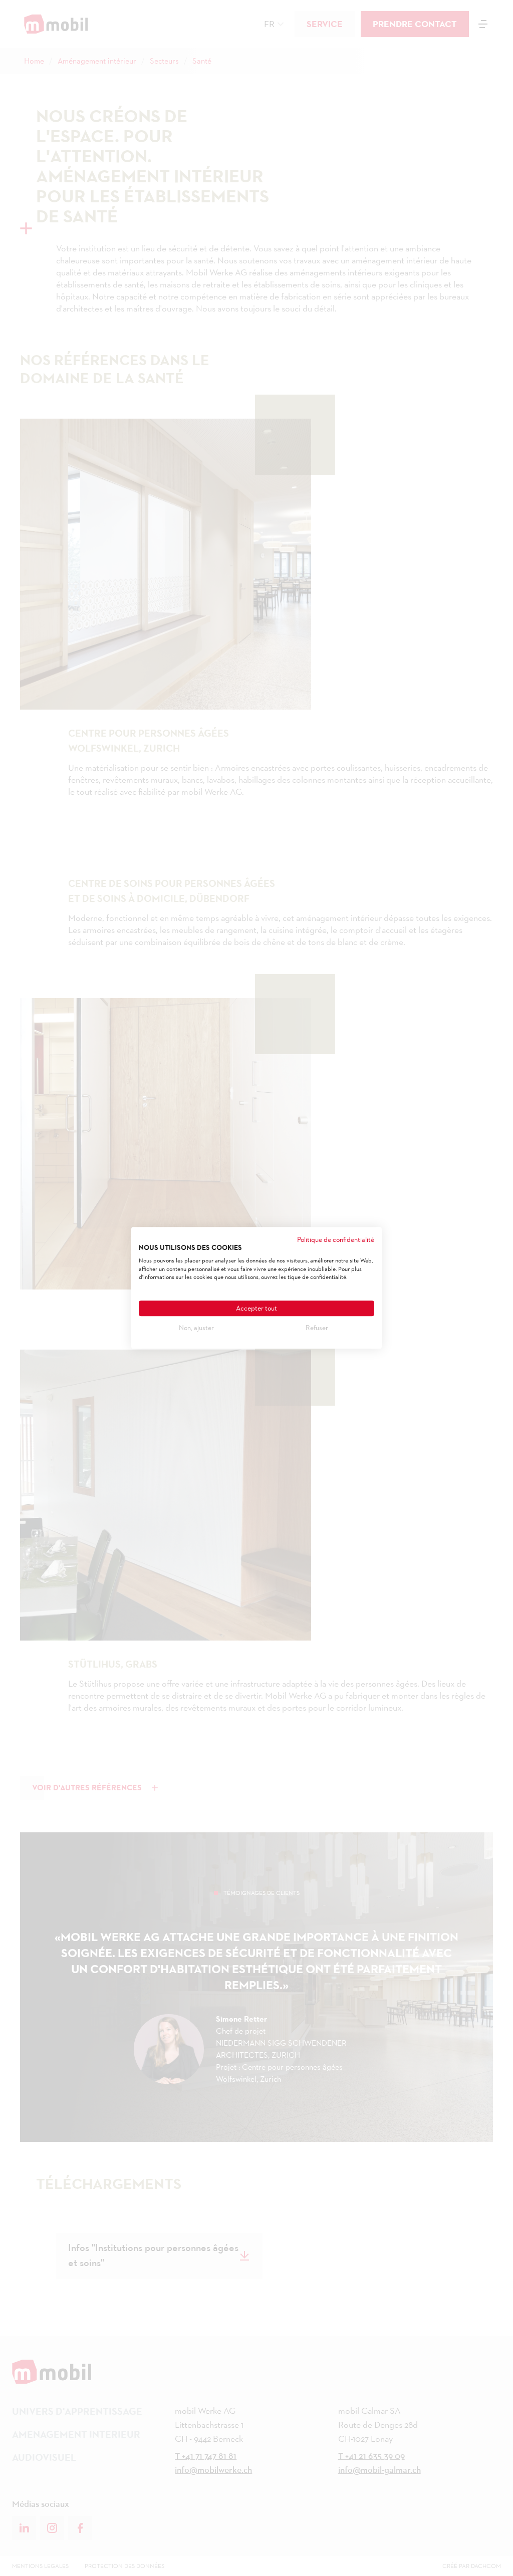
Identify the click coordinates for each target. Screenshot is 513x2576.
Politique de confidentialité (336, 1239)
